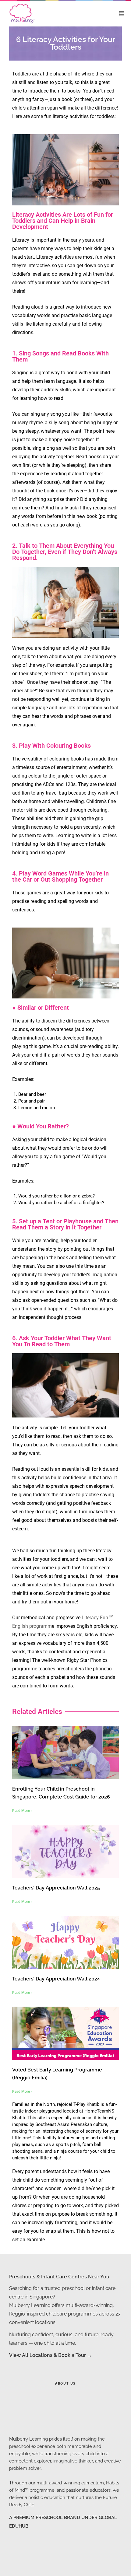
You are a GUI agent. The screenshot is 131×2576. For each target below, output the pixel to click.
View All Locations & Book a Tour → (51, 2355)
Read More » (22, 1811)
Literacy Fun (95, 1618)
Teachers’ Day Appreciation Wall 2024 (56, 1979)
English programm (32, 1626)
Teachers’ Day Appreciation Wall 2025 (56, 1888)
